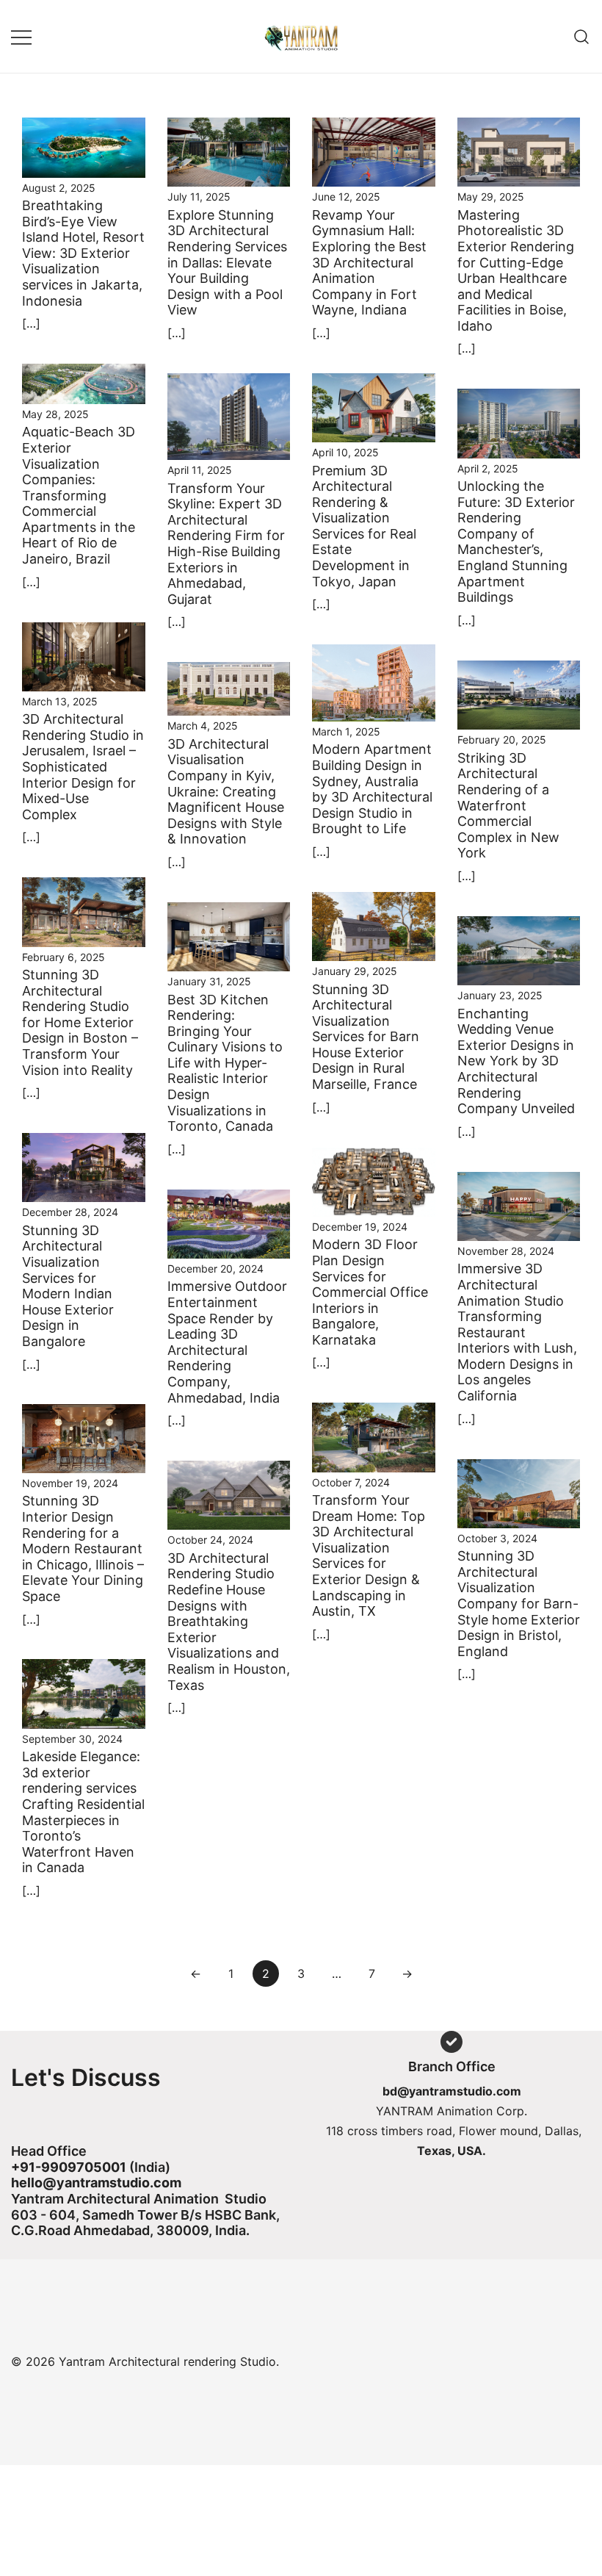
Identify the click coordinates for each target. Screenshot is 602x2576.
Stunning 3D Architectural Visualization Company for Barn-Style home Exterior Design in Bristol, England (519, 1604)
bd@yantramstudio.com (452, 2091)
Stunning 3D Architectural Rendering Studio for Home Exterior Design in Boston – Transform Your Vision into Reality (80, 1022)
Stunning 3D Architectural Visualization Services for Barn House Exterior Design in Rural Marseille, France (366, 1037)
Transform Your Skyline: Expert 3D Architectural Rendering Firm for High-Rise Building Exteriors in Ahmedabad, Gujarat (226, 544)
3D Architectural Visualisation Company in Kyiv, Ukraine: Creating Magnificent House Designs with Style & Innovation (226, 792)
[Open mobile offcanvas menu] (21, 36)
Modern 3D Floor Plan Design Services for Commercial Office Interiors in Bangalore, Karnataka (370, 1292)
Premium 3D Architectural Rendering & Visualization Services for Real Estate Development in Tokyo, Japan (364, 526)
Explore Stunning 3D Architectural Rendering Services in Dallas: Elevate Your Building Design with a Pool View (227, 263)
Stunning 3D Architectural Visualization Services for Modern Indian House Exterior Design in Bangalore (68, 1286)
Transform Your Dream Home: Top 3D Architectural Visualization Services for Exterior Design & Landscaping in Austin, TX (369, 1555)
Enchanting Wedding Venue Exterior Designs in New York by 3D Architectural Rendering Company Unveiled (516, 1061)
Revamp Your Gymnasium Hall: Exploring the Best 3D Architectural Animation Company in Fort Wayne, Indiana (369, 263)
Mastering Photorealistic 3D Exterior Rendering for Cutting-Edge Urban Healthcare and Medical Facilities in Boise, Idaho (516, 270)
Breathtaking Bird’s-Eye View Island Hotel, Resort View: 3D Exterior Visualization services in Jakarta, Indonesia (83, 253)
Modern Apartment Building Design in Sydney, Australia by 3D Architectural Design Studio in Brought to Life (372, 789)
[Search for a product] (582, 36)
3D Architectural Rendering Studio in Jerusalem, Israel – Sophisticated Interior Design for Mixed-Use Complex (83, 767)
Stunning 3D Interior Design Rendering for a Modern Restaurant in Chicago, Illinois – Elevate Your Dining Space (83, 1548)
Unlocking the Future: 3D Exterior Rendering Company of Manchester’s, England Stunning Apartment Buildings (516, 542)
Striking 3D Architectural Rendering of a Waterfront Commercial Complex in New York (508, 806)
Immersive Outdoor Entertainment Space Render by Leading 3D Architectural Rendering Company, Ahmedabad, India (227, 1342)
